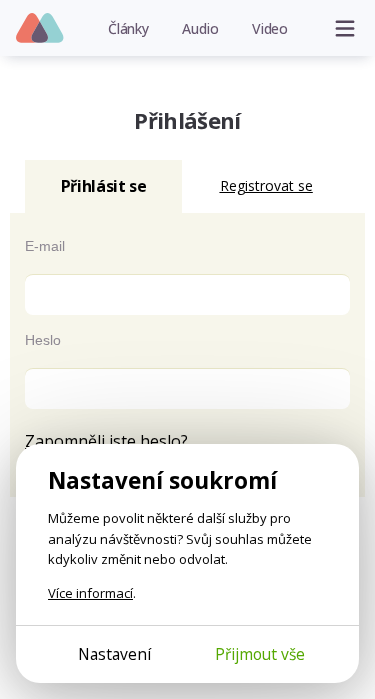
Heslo (43, 340)
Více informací (90, 593)
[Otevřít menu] (345, 28)
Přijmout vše (260, 654)
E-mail (45, 246)
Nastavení (114, 654)
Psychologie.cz (40, 29)
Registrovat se (266, 185)
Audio (200, 28)
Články (128, 28)
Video (270, 28)
